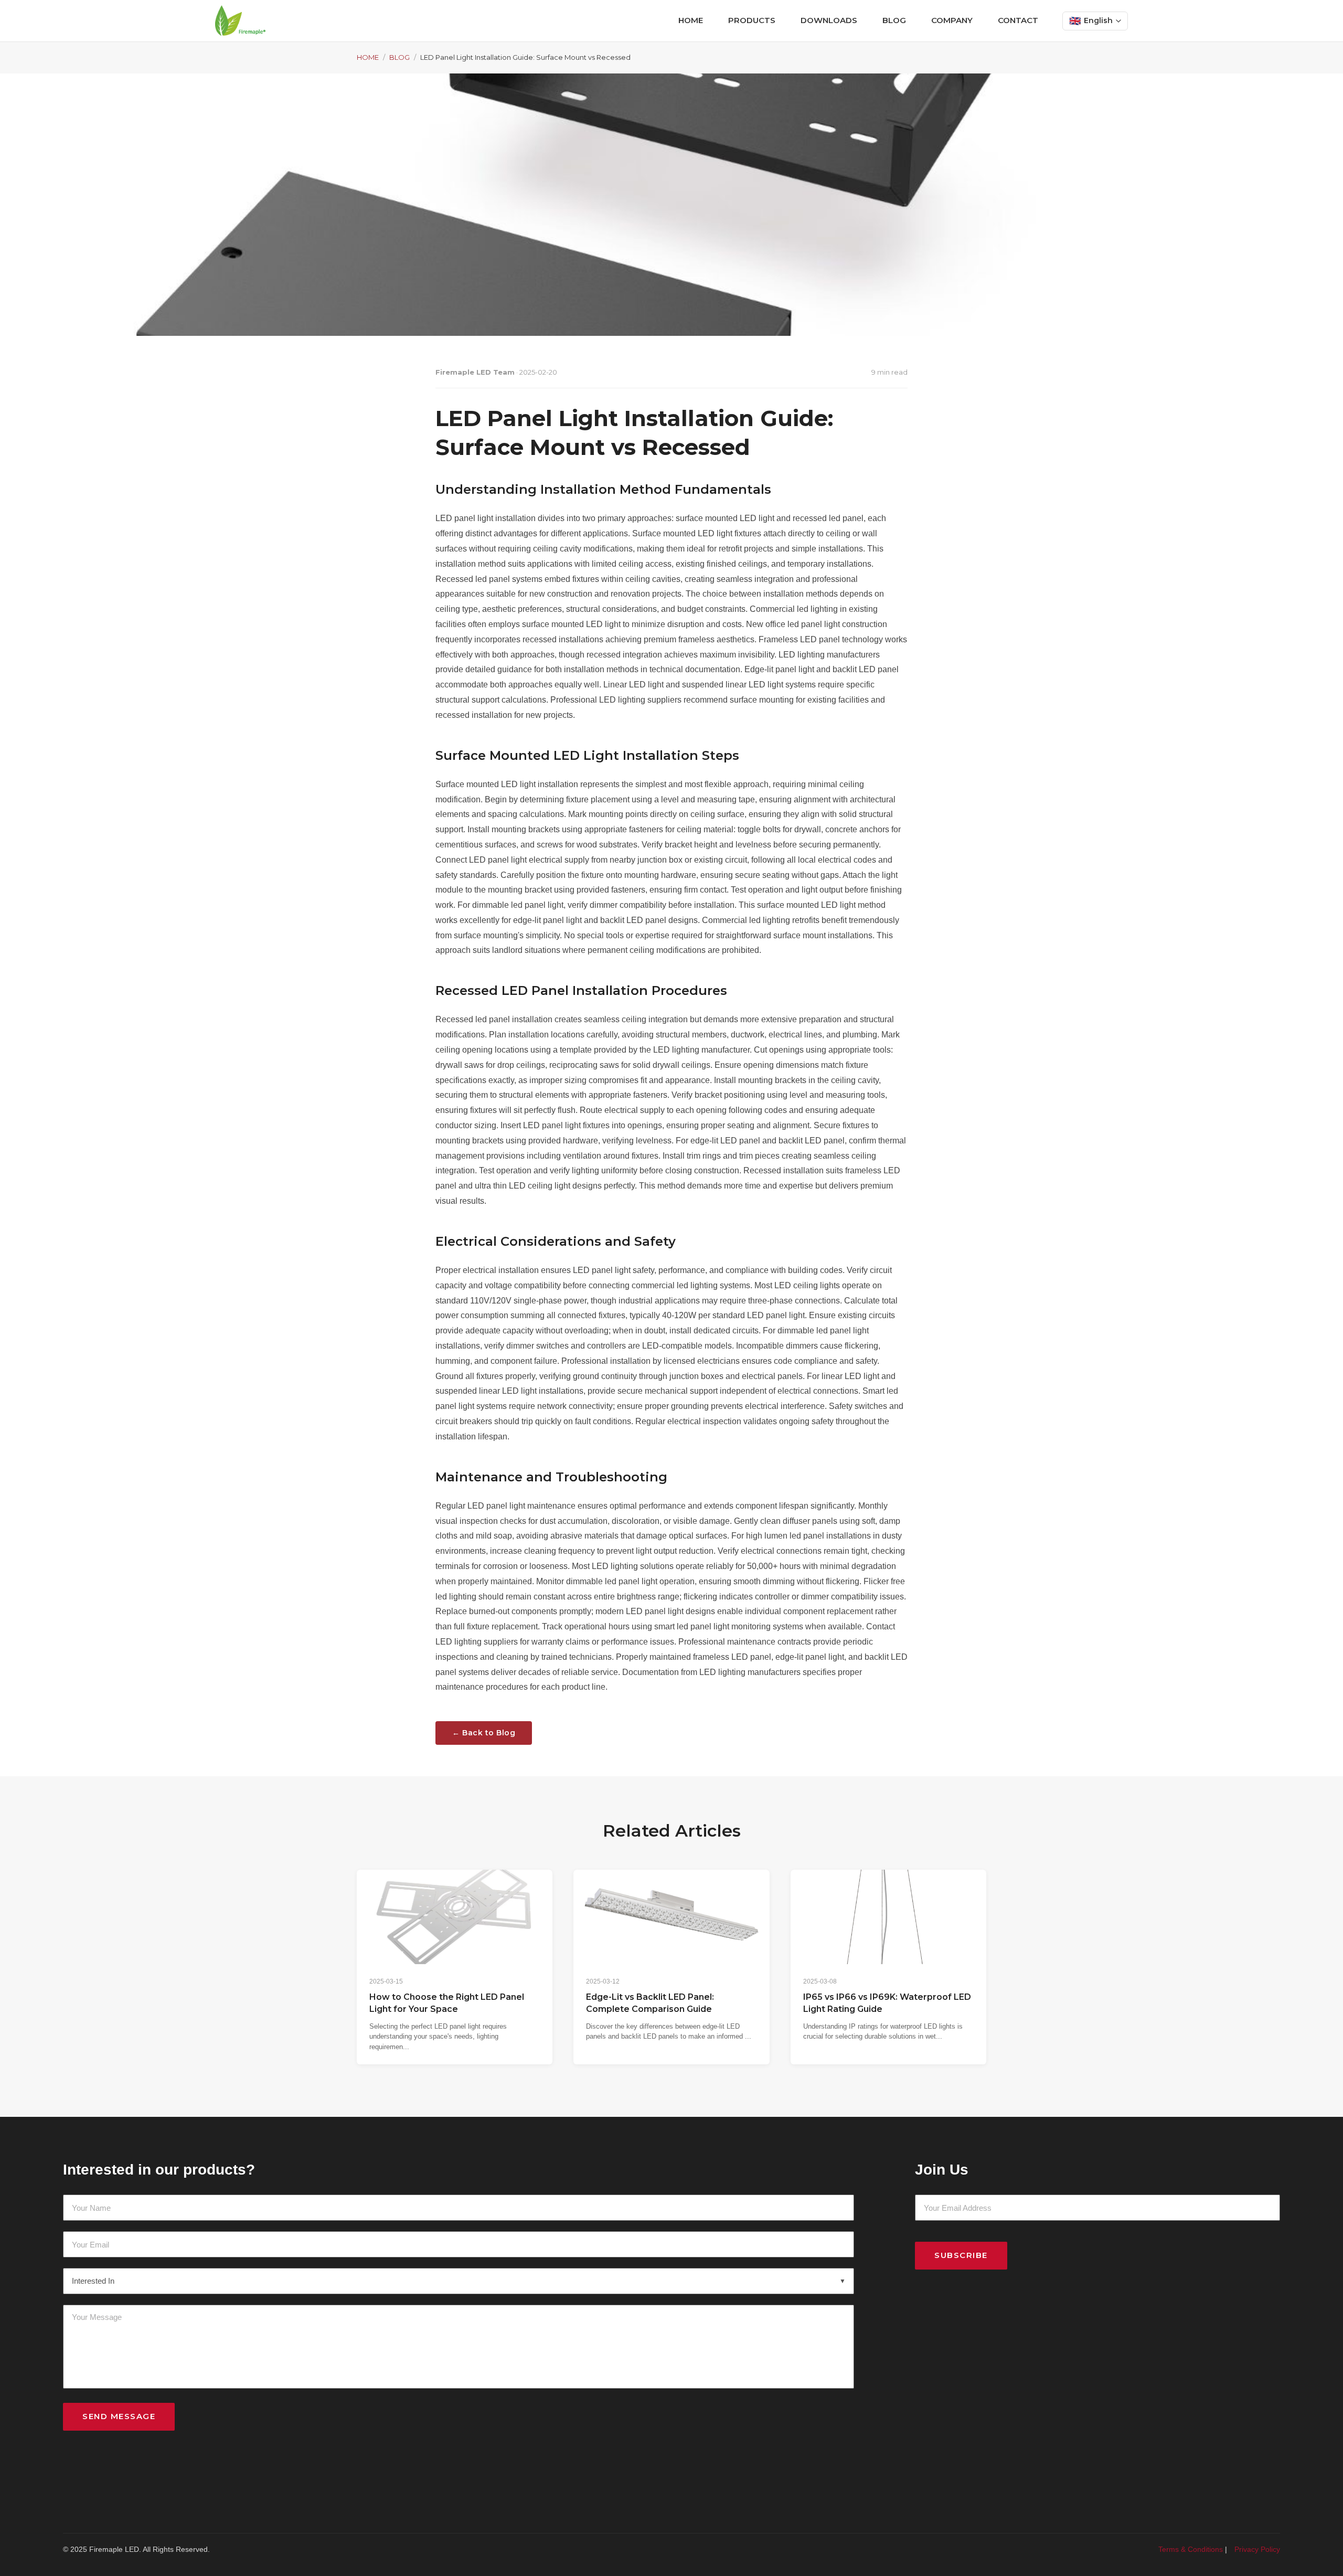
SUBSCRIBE (961, 2255)
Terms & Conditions (1191, 2549)
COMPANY (952, 20)
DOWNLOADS (829, 20)
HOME (691, 20)
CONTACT (1018, 20)
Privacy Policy (1257, 2549)
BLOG (894, 20)
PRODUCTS (752, 20)
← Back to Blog (484, 1733)
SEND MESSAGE (119, 2416)
